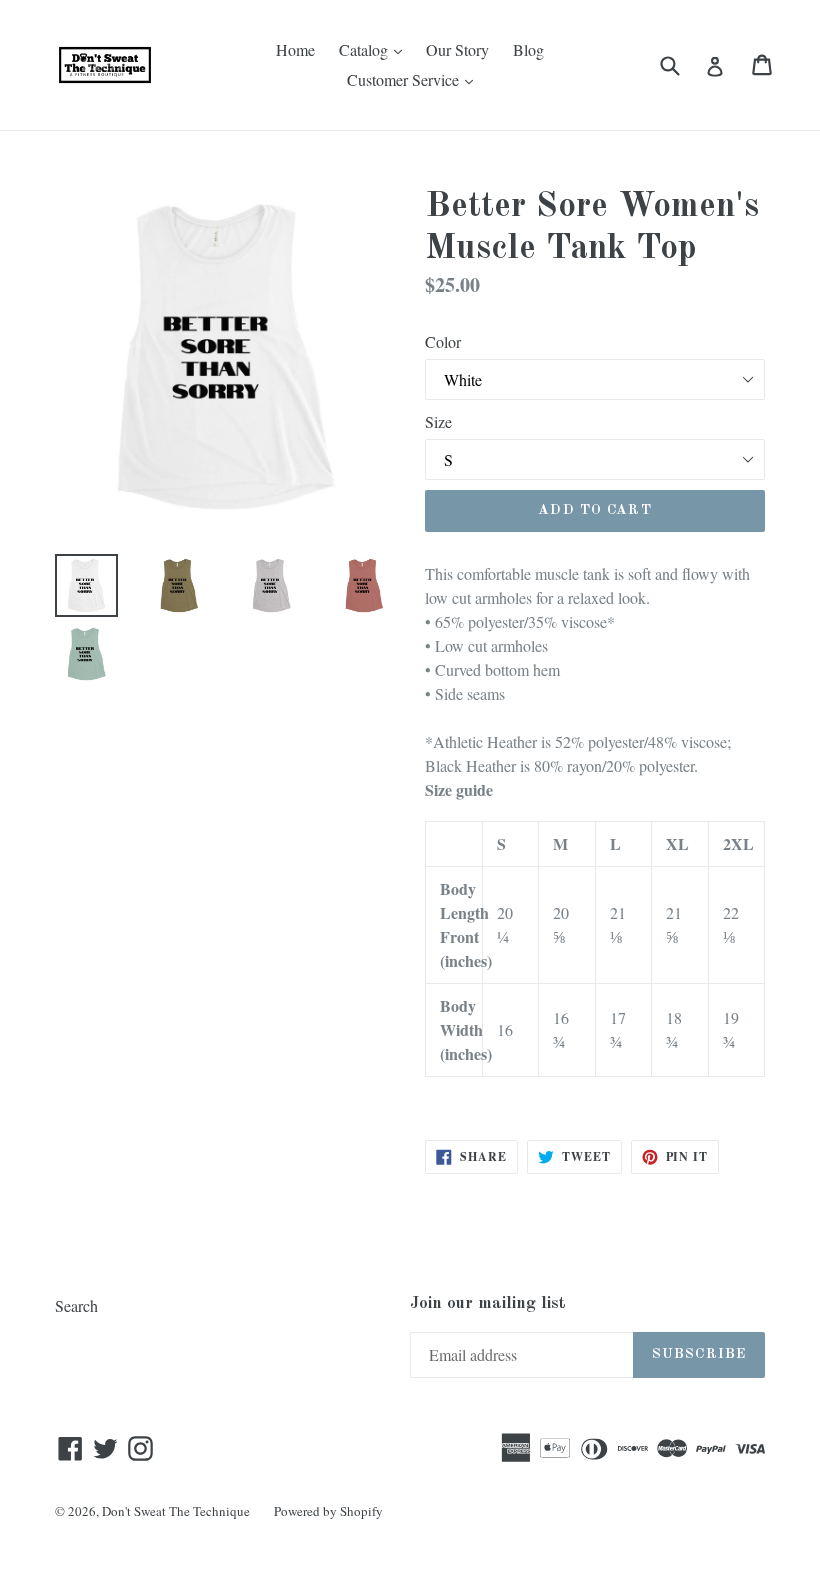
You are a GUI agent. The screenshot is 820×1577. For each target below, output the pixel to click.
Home (295, 49)
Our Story (457, 49)
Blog (528, 49)
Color (443, 341)
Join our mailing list (488, 1303)
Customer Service (415, 79)
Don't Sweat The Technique (176, 1511)
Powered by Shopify (328, 1511)
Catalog (375, 49)
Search (76, 1305)
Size (438, 421)
